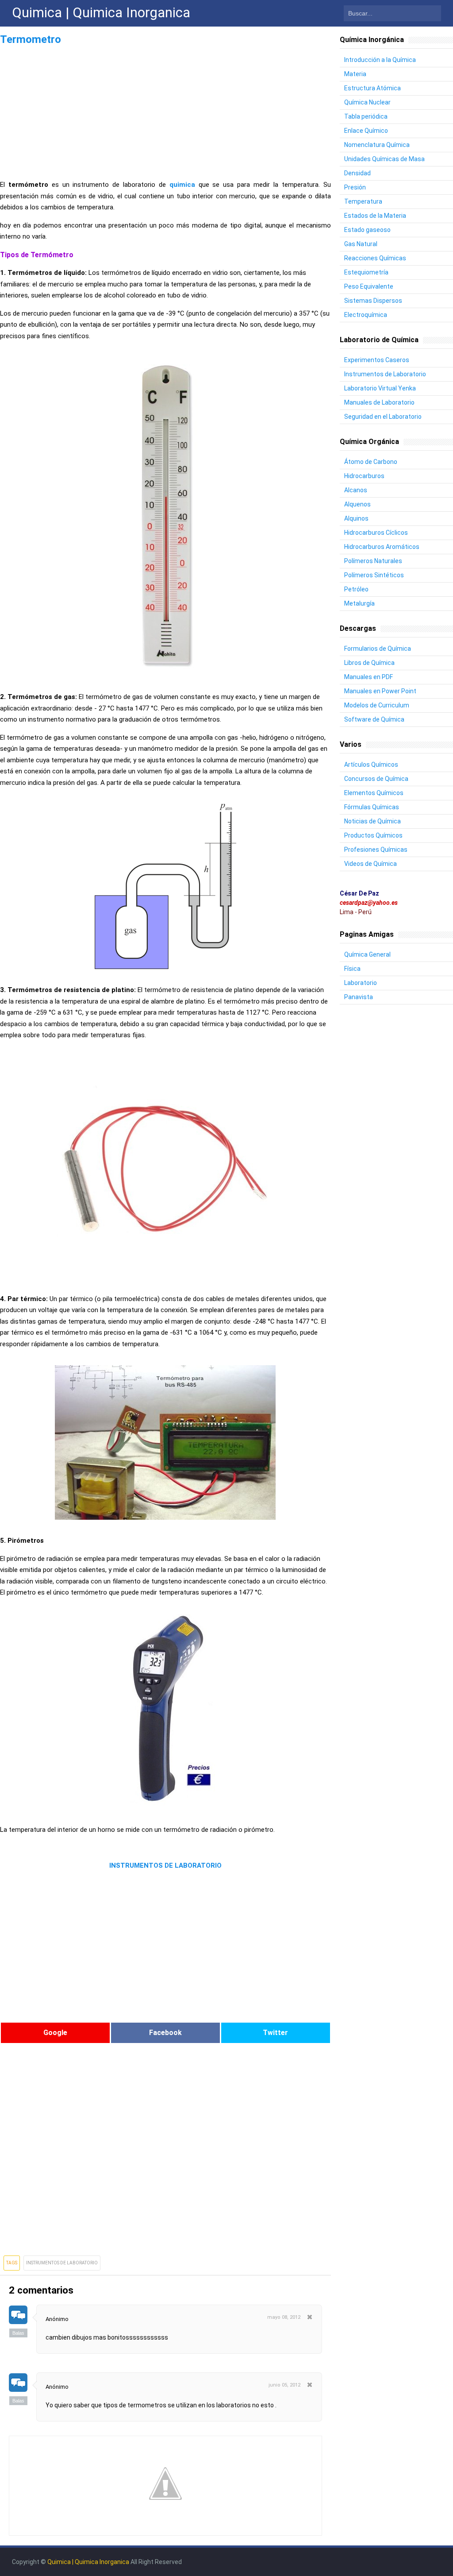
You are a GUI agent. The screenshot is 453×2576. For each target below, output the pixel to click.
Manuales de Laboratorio (379, 402)
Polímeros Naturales (373, 561)
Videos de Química (370, 864)
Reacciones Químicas (375, 258)
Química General (367, 954)
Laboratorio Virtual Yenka (380, 388)
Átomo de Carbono (371, 462)
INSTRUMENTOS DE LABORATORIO (165, 1865)
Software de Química (374, 719)
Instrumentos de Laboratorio (62, 2263)
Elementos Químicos (374, 793)
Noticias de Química (372, 821)
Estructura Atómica (372, 88)
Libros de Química (369, 663)
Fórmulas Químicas (372, 807)
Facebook (165, 2033)
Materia (355, 74)
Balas (18, 2333)
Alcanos (356, 490)
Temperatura (363, 201)
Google (55, 2033)
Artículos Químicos (371, 765)
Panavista (359, 997)
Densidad (357, 173)
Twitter (275, 2033)
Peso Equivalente (369, 286)
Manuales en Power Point (380, 691)
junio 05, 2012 (284, 2385)
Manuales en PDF (369, 677)
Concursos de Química (376, 779)
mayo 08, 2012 (284, 2317)
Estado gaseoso (367, 230)
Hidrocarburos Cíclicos (376, 533)
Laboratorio (361, 983)
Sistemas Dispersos (373, 301)
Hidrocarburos (364, 476)
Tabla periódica (366, 116)
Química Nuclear (367, 102)
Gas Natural (361, 244)
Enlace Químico (366, 131)
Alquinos (356, 518)
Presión (355, 187)
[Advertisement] (165, 110)
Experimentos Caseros (377, 360)
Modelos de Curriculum (377, 705)
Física (352, 969)
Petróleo (356, 589)
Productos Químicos (373, 835)
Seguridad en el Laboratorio (383, 417)
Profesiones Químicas (376, 850)
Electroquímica (366, 315)
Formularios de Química (378, 649)
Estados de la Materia (375, 216)
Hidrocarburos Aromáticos (382, 547)
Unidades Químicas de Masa (384, 159)
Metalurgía (359, 603)
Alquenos (357, 504)
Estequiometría (366, 272)
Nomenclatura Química (377, 145)
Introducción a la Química (380, 60)
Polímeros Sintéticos (374, 575)
